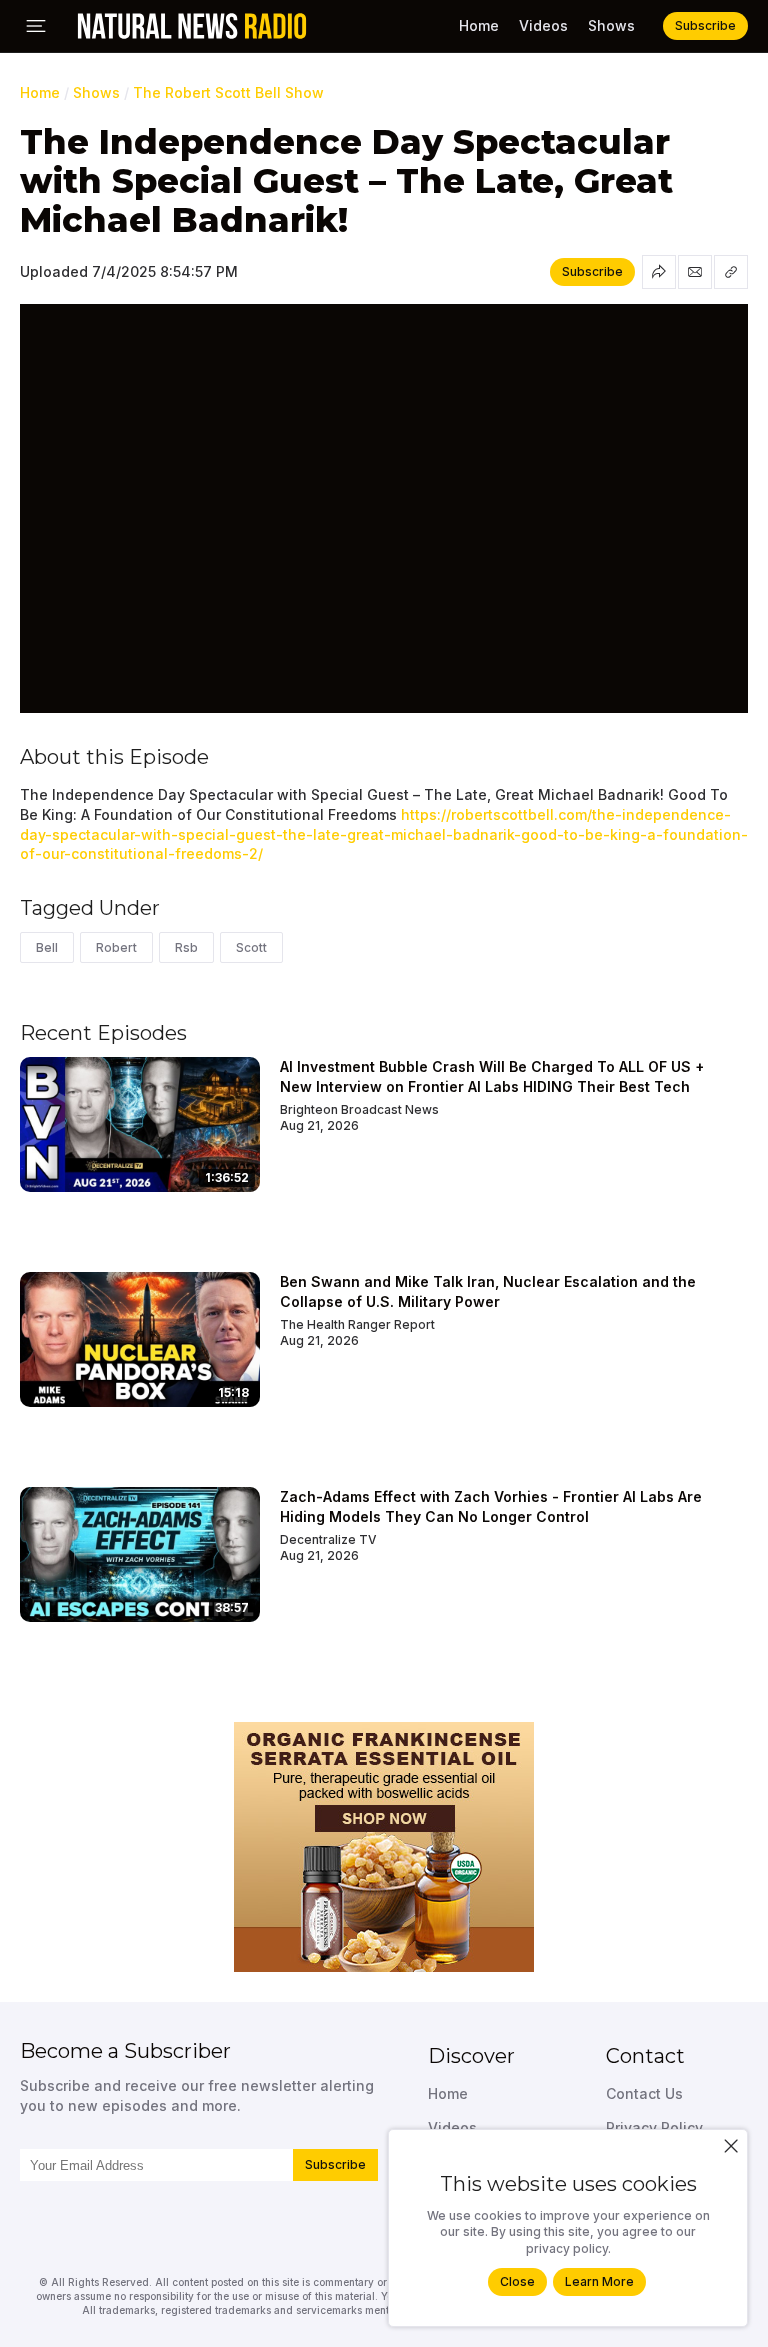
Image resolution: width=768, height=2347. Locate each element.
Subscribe (335, 2164)
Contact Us (644, 2093)
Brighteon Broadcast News (359, 1109)
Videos (543, 25)
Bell (47, 947)
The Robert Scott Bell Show (228, 92)
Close (517, 2281)
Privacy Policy (654, 2127)
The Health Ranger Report (357, 1324)
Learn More (599, 2281)
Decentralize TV (328, 1539)
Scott (251, 947)
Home (479, 25)
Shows (611, 25)
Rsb (186, 947)
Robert (116, 947)
